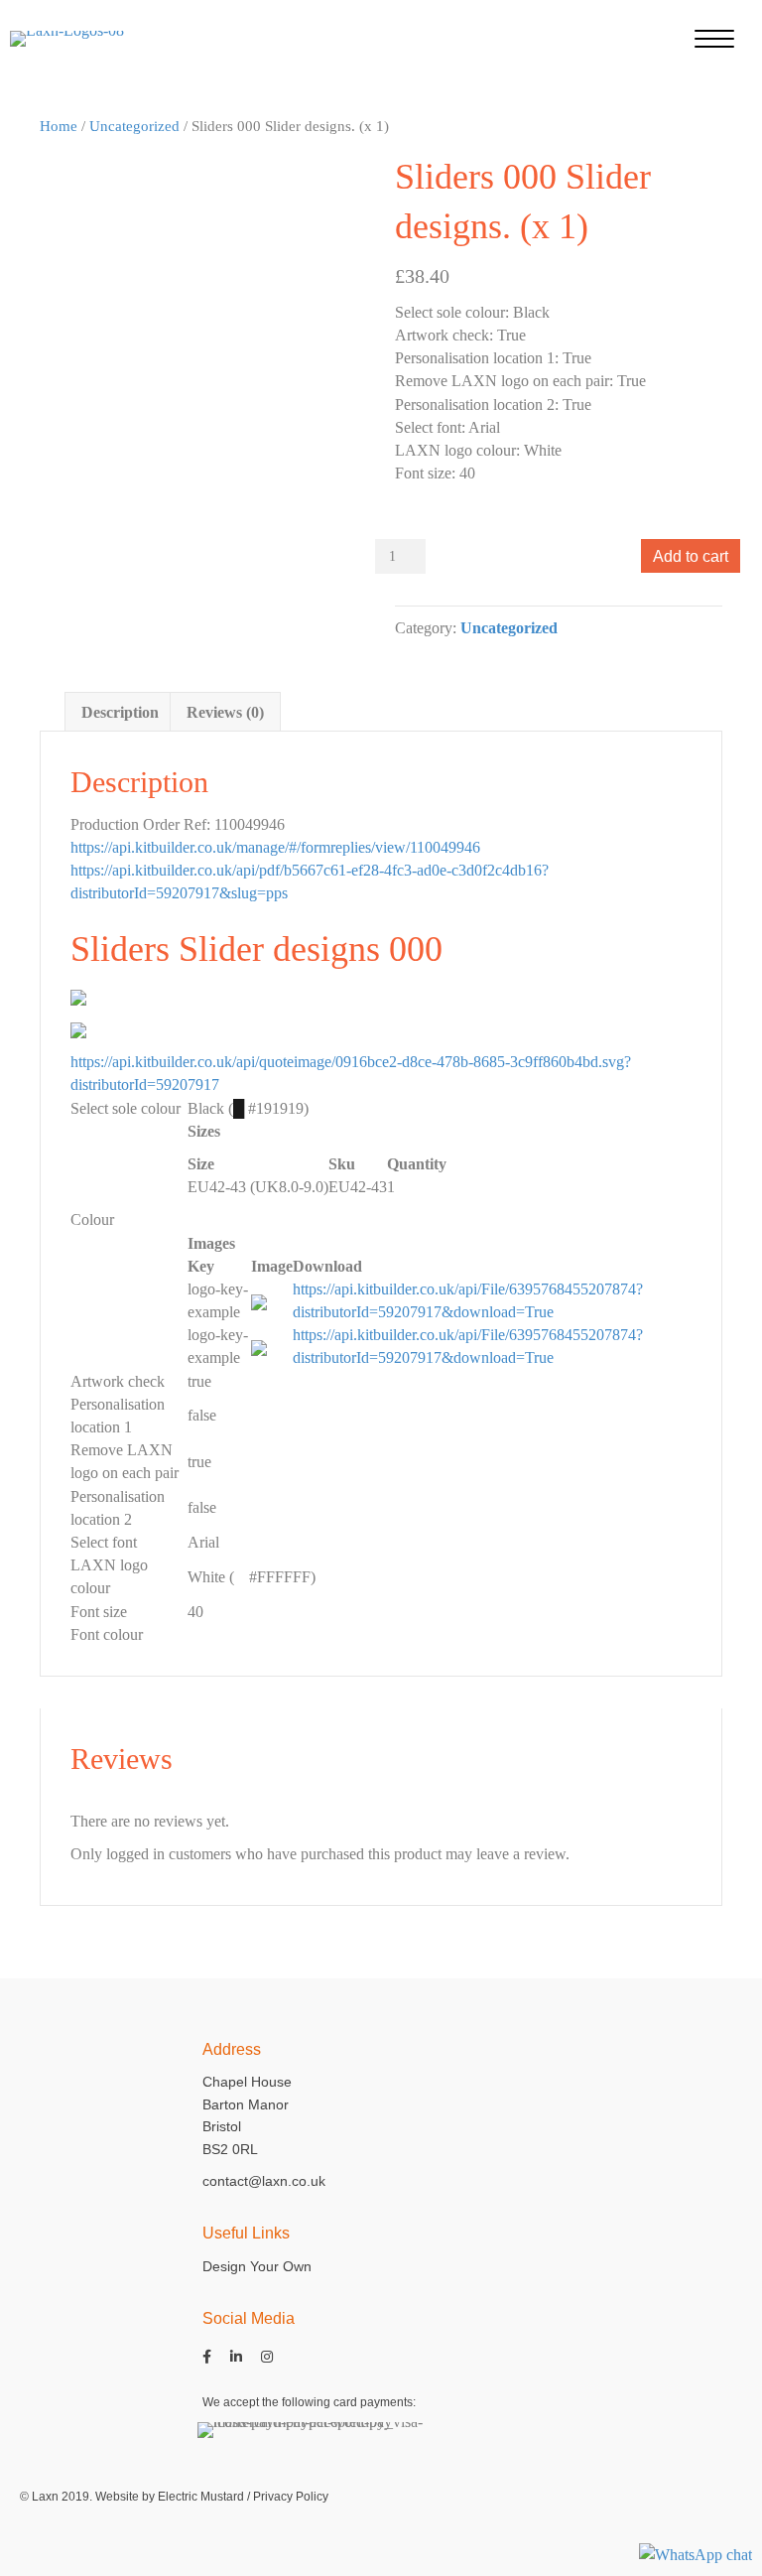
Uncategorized (134, 126)
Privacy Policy (291, 2497)
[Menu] (714, 40)
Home (59, 126)
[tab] (120, 712)
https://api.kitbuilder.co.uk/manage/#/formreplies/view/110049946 (275, 847)
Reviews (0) (225, 712)
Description (120, 712)
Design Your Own (257, 2266)
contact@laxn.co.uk (264, 2181)
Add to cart (691, 556)
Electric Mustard (201, 2497)
